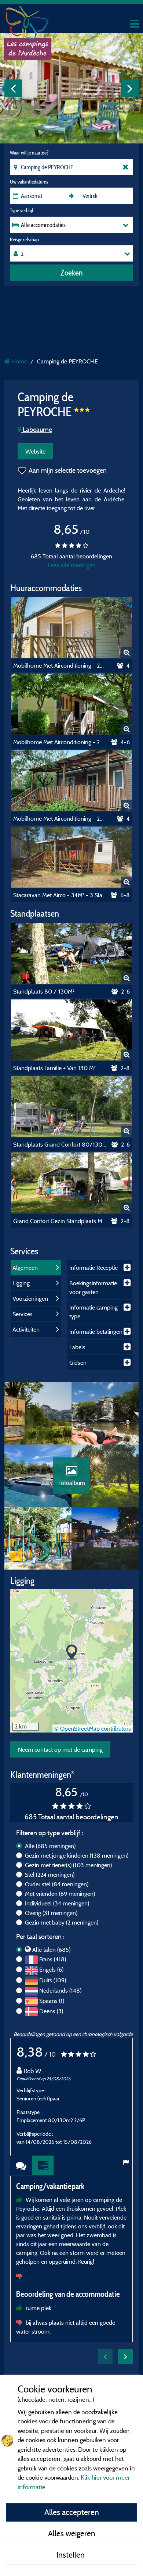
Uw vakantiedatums (29, 182)
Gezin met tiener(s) (68, 1865)
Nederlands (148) (60, 1990)
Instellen (71, 2555)
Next (130, 88)
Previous (13, 88)
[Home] (27, 20)
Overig (51, 1913)
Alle (50, 1846)
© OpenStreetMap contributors (93, 1728)
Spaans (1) (52, 2001)
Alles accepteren (72, 2512)
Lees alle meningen (72, 565)
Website (35, 451)
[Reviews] (21, 2166)
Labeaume (37, 429)
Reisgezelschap (24, 239)
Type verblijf (22, 210)
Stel (50, 1875)
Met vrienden (60, 1894)
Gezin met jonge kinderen (77, 1855)
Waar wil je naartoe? (29, 153)
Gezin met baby (62, 1922)
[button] (72, 1653)
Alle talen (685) (51, 1950)
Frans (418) (53, 1959)
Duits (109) (53, 1980)
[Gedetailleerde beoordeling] (43, 2166)
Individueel (57, 1903)
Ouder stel (57, 1884)
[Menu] (134, 24)
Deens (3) (51, 2011)
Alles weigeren (72, 2533)
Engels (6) (51, 1969)
